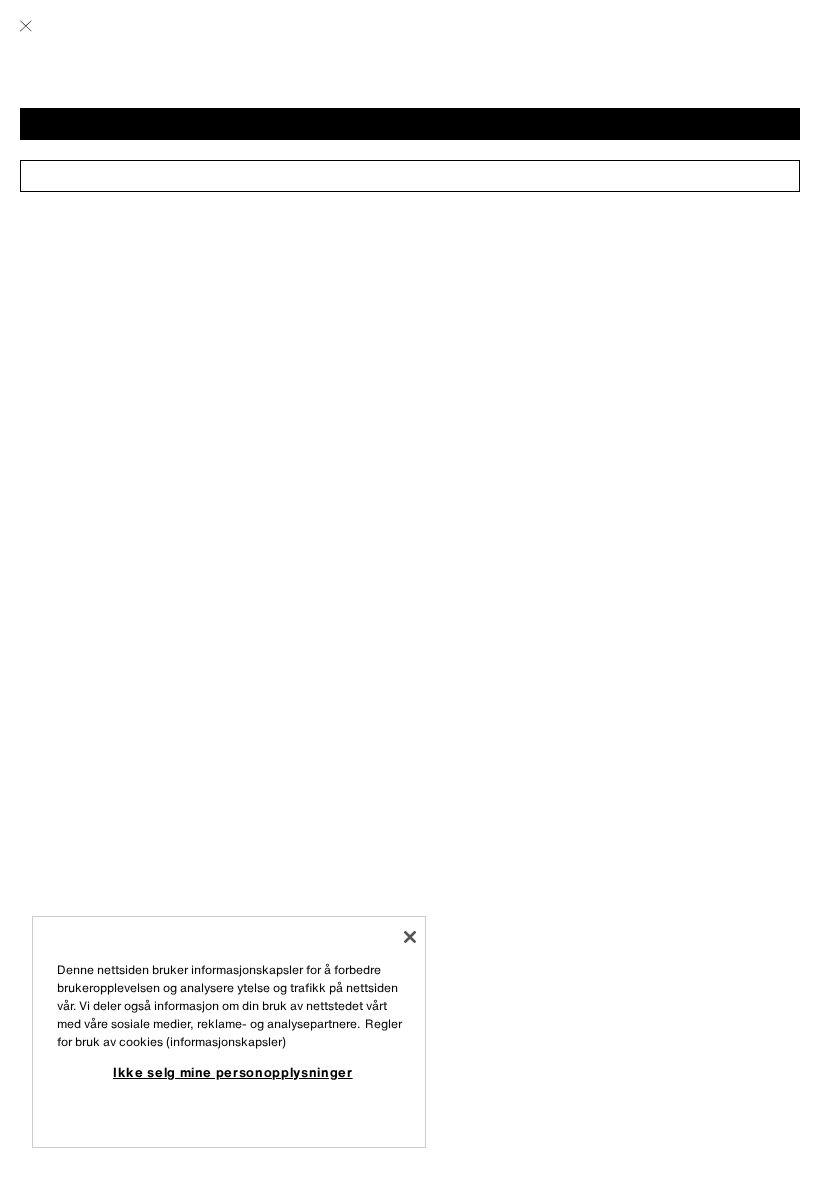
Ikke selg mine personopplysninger (233, 1072)
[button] (410, 124)
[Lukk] (410, 937)
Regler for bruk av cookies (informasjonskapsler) (229, 1032)
